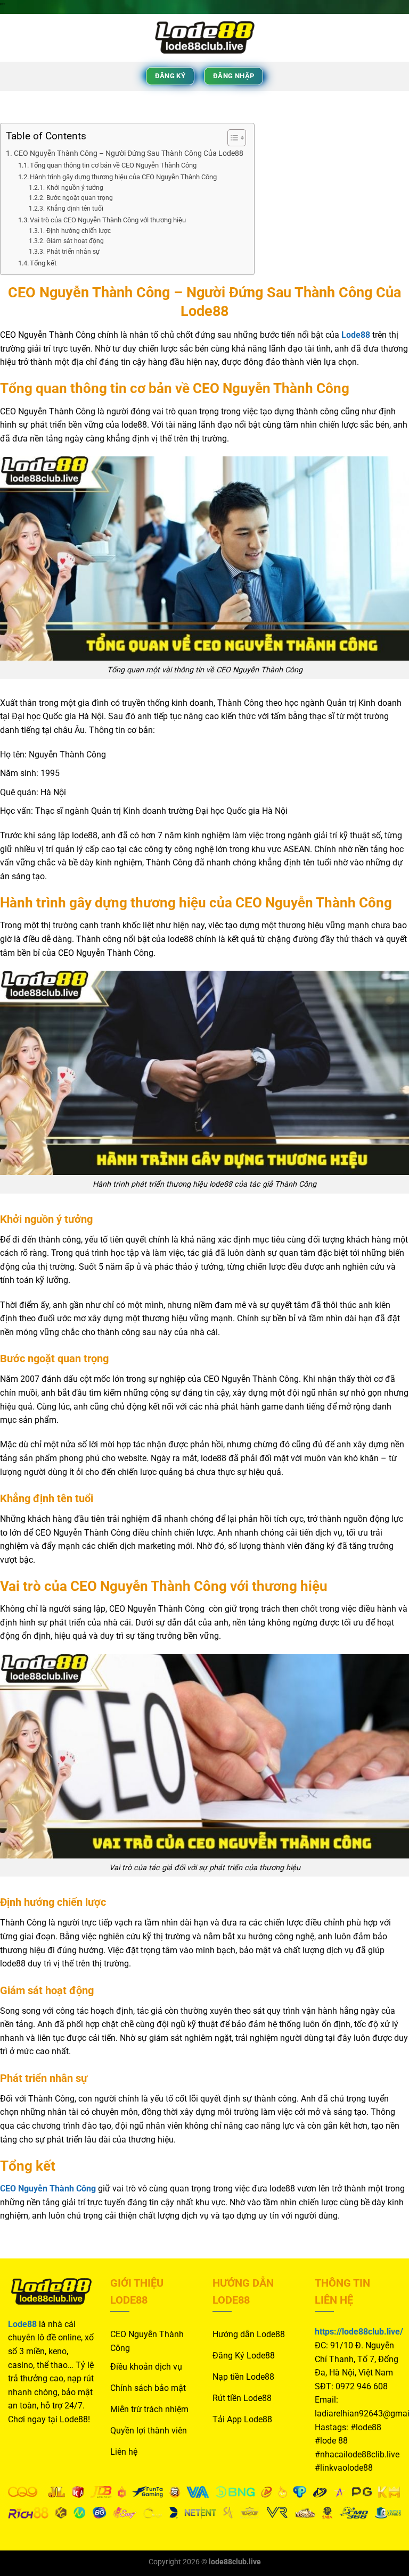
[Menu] (14, 37)
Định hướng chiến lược (78, 231)
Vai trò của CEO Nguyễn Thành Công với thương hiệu (108, 220)
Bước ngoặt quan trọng (79, 198)
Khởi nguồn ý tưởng (75, 188)
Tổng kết (43, 263)
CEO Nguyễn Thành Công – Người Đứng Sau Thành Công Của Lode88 (129, 153)
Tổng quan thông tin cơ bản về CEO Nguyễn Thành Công (113, 165)
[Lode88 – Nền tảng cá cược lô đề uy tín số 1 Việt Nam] (204, 38)
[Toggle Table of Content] (231, 138)
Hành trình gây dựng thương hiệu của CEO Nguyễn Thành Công (123, 177)
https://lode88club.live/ (359, 2332)
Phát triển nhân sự (73, 252)
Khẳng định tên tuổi (75, 209)
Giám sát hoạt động (75, 241)
